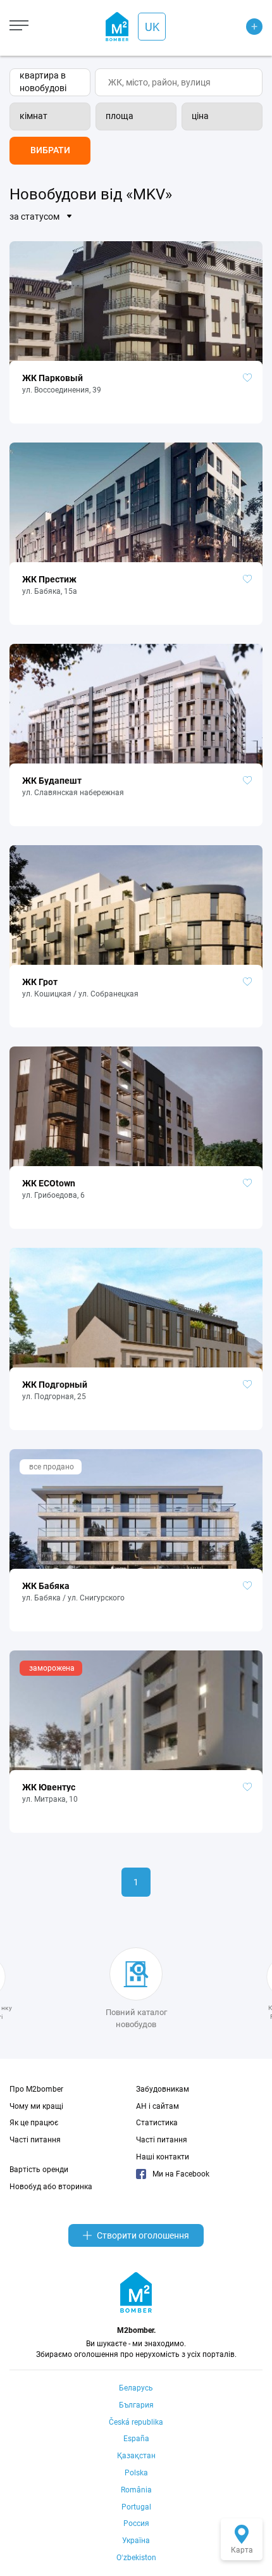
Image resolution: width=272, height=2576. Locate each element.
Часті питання (35, 2140)
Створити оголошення (143, 2235)
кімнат (34, 116)
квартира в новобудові (43, 82)
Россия (136, 2523)
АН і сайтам (158, 2106)
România (136, 2490)
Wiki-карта (239, 34)
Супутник (237, 49)
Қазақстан (136, 2456)
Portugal (136, 2507)
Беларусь (136, 2388)
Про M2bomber (36, 2089)
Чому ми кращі (36, 2106)
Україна (136, 2541)
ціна (200, 116)
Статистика (157, 2123)
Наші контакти (163, 2157)
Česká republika (136, 2422)
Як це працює (34, 2123)
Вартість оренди (39, 2170)
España (136, 2439)
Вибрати (50, 150)
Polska (136, 2473)
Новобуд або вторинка (51, 2187)
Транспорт (239, 65)
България (136, 2405)
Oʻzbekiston (136, 2558)
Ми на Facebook (181, 2174)
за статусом (34, 217)
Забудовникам (163, 2089)
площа (120, 116)
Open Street (240, 18)
